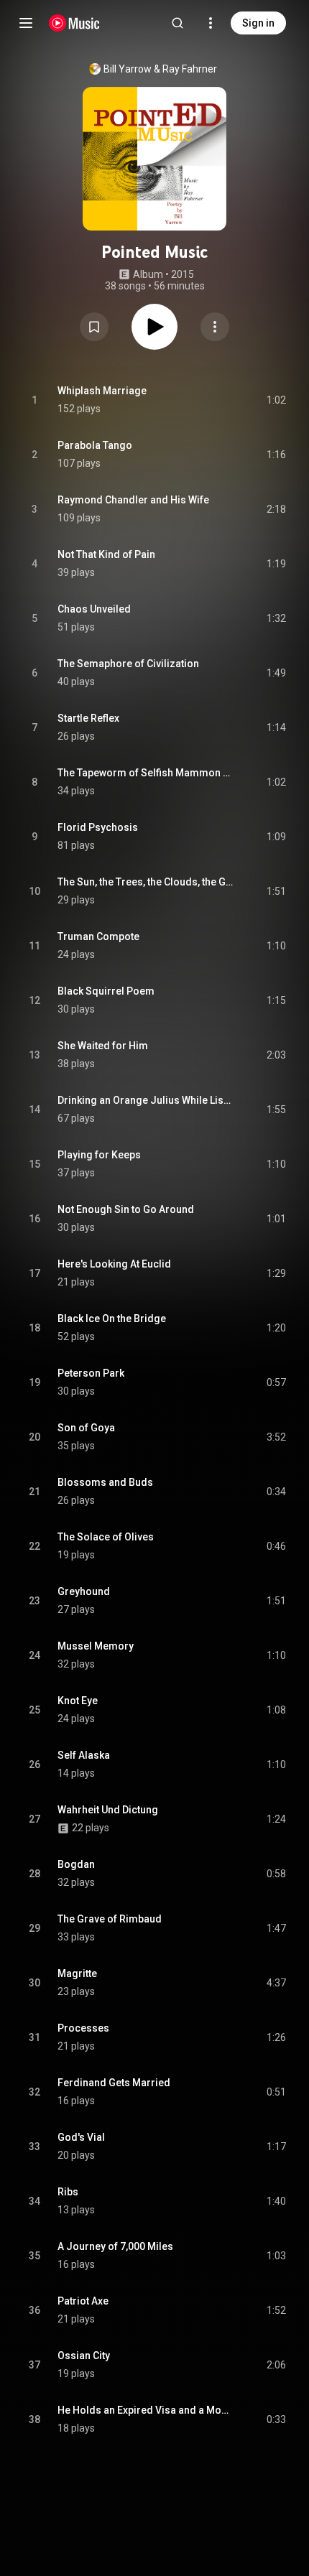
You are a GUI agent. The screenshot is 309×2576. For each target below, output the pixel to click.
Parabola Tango (95, 445)
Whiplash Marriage (102, 391)
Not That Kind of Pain (106, 554)
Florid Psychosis (98, 827)
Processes (83, 2028)
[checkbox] (276, 400)
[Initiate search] (177, 23)
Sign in (258, 23)
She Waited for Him (103, 1046)
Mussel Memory (96, 1646)
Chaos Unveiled (94, 609)
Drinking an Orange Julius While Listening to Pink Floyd (146, 1100)
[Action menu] (215, 327)
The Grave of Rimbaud (110, 1919)
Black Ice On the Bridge (112, 1319)
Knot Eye (78, 1701)
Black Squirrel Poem (106, 991)
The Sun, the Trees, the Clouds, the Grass (146, 882)
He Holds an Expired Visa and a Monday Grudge (146, 2410)
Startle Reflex (88, 718)
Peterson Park (91, 1373)
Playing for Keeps (99, 1155)
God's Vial (81, 2137)
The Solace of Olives (106, 1537)
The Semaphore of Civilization (128, 664)
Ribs (68, 2192)
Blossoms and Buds (105, 1482)
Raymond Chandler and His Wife (133, 500)
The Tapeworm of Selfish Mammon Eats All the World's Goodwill (146, 773)
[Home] (74, 23)
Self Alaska (84, 1755)
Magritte (77, 1973)
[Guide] (26, 23)
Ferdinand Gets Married (114, 2083)
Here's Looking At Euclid (114, 1264)
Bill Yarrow (128, 69)
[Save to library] (94, 327)
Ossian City (84, 2356)
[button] (94, 327)
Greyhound (84, 1591)
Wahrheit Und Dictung (108, 1810)
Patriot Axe (83, 2301)
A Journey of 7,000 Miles (115, 2246)
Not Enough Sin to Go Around (126, 1209)
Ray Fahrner (190, 69)
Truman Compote (98, 936)
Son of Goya (86, 1428)
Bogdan (76, 1864)
